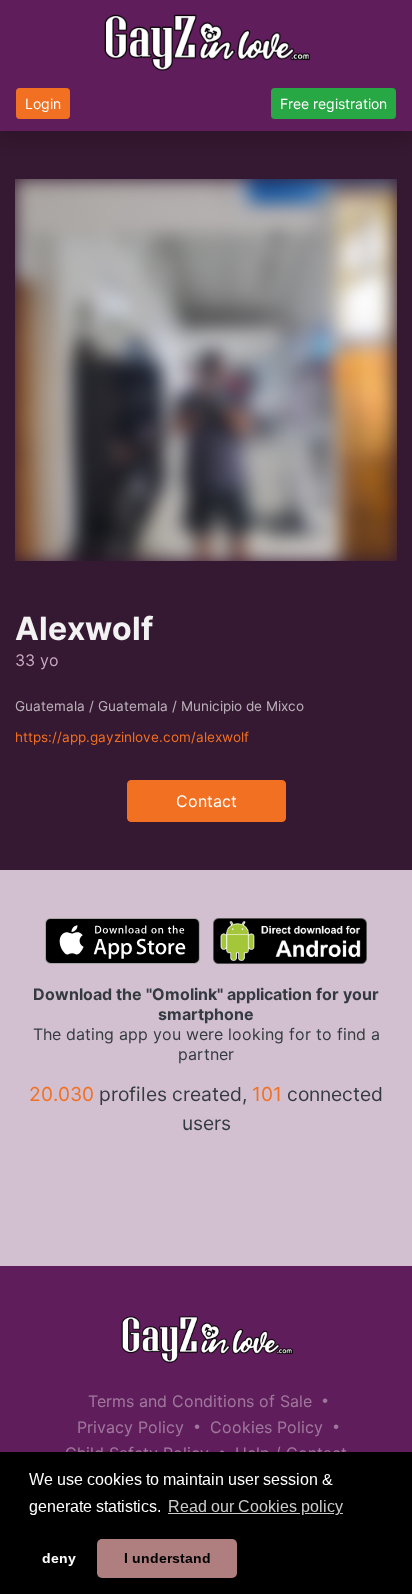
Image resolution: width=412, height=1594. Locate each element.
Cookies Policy (266, 1427)
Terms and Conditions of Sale (200, 1401)
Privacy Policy (130, 1427)
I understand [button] (167, 1558)
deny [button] (59, 1558)
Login (43, 103)
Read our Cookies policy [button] (255, 1506)
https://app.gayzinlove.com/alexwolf (132, 737)
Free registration (333, 103)
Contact (206, 801)
